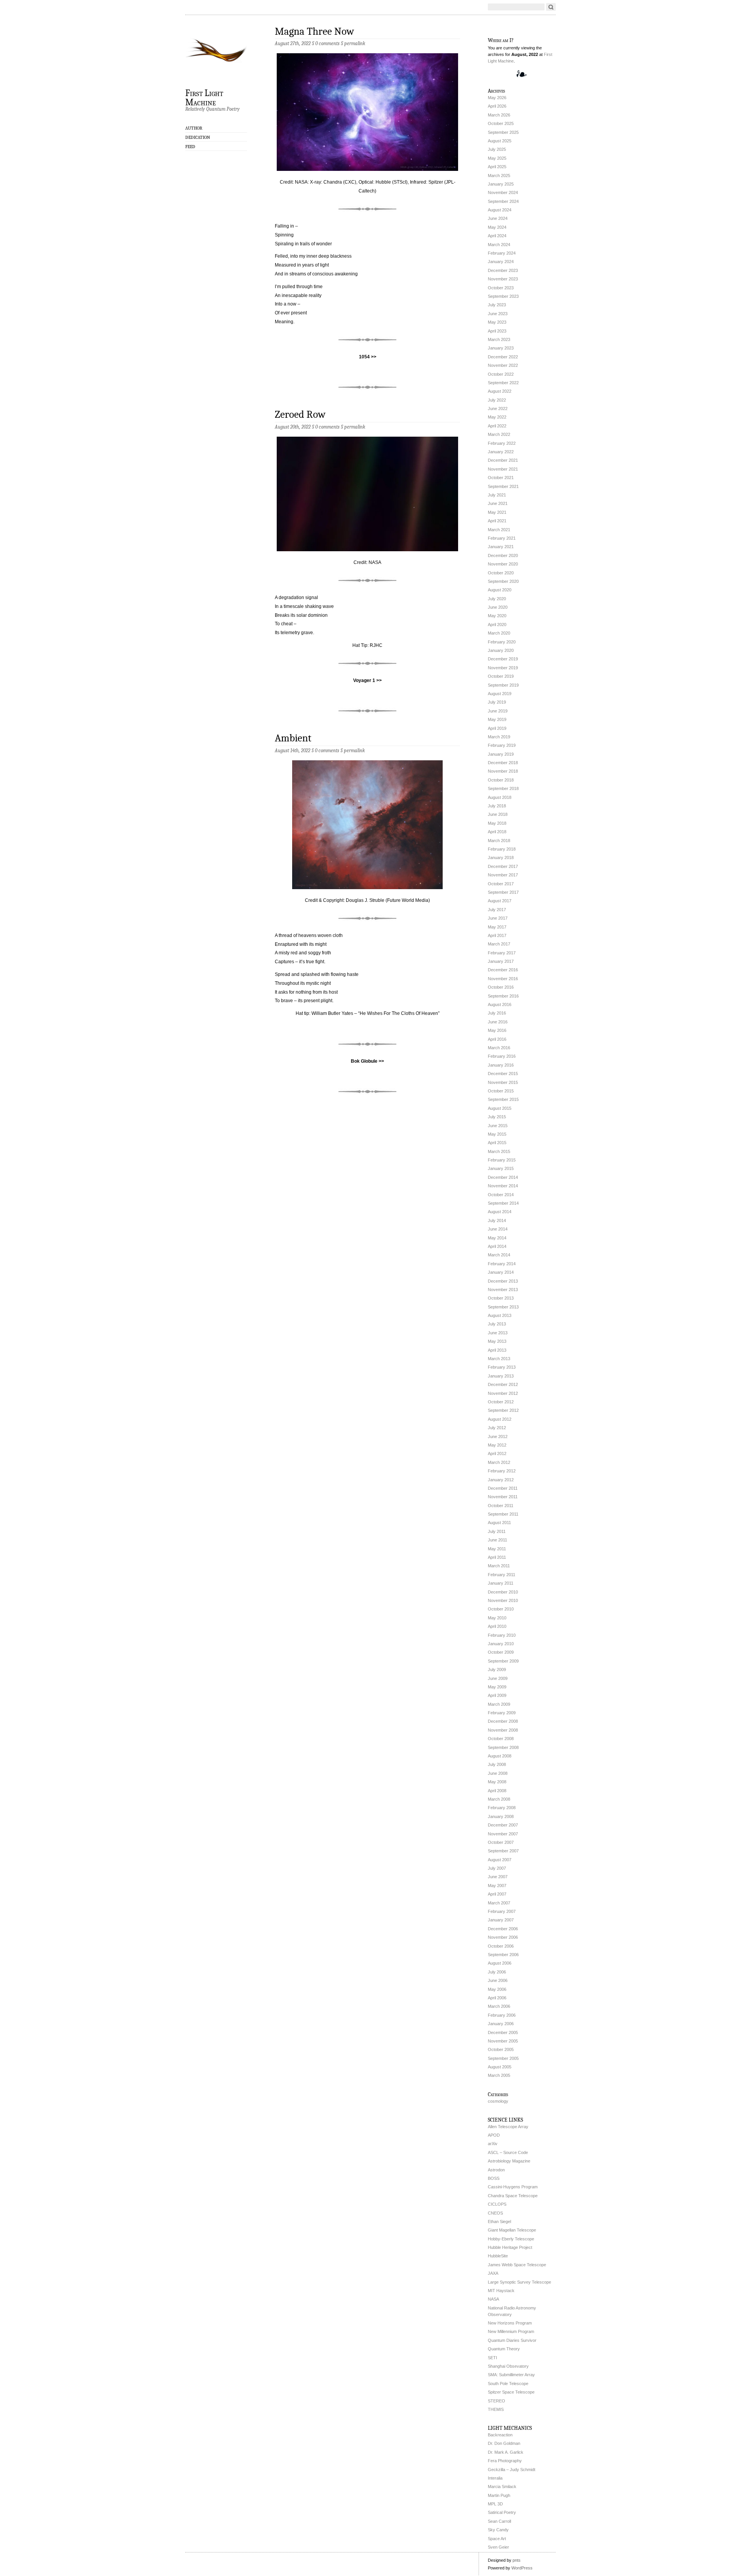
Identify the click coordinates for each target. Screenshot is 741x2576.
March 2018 (499, 841)
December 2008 (503, 1721)
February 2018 (502, 849)
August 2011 (499, 1523)
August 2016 (500, 1004)
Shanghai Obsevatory (508, 2366)
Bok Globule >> (367, 1061)
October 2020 (501, 573)
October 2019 (501, 676)
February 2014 (502, 1264)
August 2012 (500, 1419)
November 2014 (503, 1186)
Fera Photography (505, 2461)
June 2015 (498, 1126)
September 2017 (503, 892)
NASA (493, 2299)
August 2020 (500, 590)
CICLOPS (497, 2204)
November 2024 (503, 192)
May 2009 (497, 1687)
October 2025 (501, 123)
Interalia (495, 2478)
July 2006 (497, 1972)
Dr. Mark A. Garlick (506, 2452)
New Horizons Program (510, 2323)
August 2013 (500, 1315)
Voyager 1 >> (367, 680)
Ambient (293, 738)
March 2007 (499, 1903)
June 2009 (498, 1678)
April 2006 (497, 1998)
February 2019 (502, 745)
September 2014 (503, 1203)
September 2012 (503, 1410)
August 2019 (500, 694)
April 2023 (497, 331)
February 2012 (502, 1471)
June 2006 (498, 1980)
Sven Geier (498, 2547)
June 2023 (498, 314)
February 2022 (502, 443)
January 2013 (501, 1376)
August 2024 (500, 210)
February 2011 (502, 1575)
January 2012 (501, 1480)
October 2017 (501, 884)
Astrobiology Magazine (509, 2161)
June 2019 (498, 711)
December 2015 (503, 1074)
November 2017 (503, 875)
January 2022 (501, 452)
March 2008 (499, 1799)
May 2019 (497, 719)
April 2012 (497, 1453)
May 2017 (497, 927)
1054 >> (368, 357)
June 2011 (497, 1540)
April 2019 (497, 728)
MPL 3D (495, 2504)
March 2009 (499, 1704)
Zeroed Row (300, 414)
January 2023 (501, 348)
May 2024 (497, 227)
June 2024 (498, 218)
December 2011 (503, 1488)
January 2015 (501, 1168)
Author (194, 128)
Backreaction (500, 2435)
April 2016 (497, 1039)
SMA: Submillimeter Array (511, 2375)
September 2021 (503, 486)
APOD (494, 2135)
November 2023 (503, 279)
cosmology (498, 2101)
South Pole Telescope (508, 2384)
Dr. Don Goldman (504, 2443)
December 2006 (503, 1929)
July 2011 (497, 1531)
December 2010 (503, 1592)
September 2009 (503, 1661)
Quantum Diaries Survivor (512, 2340)
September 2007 (503, 1851)
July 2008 (497, 1764)
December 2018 (503, 763)
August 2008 (500, 1756)
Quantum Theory (504, 2349)
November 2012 (503, 1393)
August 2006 (500, 1963)
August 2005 (500, 2067)
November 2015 (503, 1082)
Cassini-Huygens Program (513, 2187)
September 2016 (503, 996)
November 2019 (503, 668)
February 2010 (502, 1635)
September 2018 (503, 788)
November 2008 (503, 1730)
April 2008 (497, 1791)
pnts (517, 2560)
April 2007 (497, 1894)
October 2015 (501, 1091)
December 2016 (503, 970)
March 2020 (499, 633)
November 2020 (503, 564)
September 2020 (503, 581)
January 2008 (501, 1816)
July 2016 (497, 1013)
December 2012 (503, 1384)
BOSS (494, 2178)
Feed (190, 147)
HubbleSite (498, 2256)
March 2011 (499, 1566)
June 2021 (498, 503)
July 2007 (497, 1868)
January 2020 (501, 650)
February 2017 (502, 953)
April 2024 (497, 236)
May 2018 (497, 823)
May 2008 (497, 1782)
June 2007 (498, 1877)
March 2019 (499, 737)
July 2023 (497, 305)
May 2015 (497, 1134)
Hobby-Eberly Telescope (511, 2239)
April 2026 (497, 106)
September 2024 (503, 201)
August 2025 (500, 141)
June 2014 (498, 1229)
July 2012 (497, 1428)
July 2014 (497, 1220)
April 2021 (497, 521)
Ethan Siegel (499, 2222)
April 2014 (497, 1246)
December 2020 (503, 555)
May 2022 (497, 417)
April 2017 (497, 935)
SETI (492, 2358)
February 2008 (502, 1808)
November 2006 (503, 1937)
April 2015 (497, 1143)
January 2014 (501, 1272)
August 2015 (500, 1108)
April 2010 (497, 1626)
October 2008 (501, 1739)
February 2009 (502, 1713)
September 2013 (503, 1307)
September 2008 (503, 1747)
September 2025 (503, 132)
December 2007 (503, 1825)
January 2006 (501, 2024)
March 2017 (499, 944)
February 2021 (502, 538)
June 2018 (498, 814)
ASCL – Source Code (508, 2152)
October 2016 (501, 987)
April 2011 (497, 1557)
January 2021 (501, 547)
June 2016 (498, 1022)
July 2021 (497, 495)
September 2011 (503, 1514)
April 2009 (497, 1695)
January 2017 (501, 961)
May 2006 (497, 1989)
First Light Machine (204, 97)
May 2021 (497, 512)
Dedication (198, 137)
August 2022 (500, 391)
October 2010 (501, 1609)
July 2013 (497, 1324)
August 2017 (500, 901)
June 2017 (498, 918)
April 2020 (497, 625)
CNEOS (495, 2213)
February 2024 (502, 253)
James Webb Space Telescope (517, 2265)
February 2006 (502, 2015)
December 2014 (503, 1177)
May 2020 (497, 616)
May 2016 (497, 1030)
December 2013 (503, 1281)
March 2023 (499, 339)
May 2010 (497, 1618)
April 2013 (497, 1350)
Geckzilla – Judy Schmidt (512, 2470)
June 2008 (498, 1773)
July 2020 (497, 599)
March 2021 (499, 530)
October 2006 (501, 1946)
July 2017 (497, 910)
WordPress (522, 2568)
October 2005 (501, 2049)
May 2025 (497, 158)
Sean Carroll (499, 2521)
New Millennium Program (511, 2331)
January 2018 (501, 858)
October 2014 (501, 1195)
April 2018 (497, 832)
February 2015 (502, 1160)
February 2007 (502, 1911)
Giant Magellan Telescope (512, 2230)
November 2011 (503, 1497)
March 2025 (499, 176)
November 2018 (503, 771)
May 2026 (497, 98)
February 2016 (502, 1056)
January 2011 (501, 1583)
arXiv (493, 2144)
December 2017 (503, 866)
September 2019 (503, 685)
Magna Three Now (314, 31)
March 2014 (499, 1255)
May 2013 (497, 1341)
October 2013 (501, 1298)
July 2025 (497, 149)
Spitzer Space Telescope (511, 2392)
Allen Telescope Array (508, 2127)
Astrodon (496, 2170)
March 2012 (499, 1462)
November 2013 (503, 1290)
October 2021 (501, 478)
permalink (355, 43)
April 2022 (497, 426)
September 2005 (503, 2058)
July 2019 (497, 702)
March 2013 (499, 1359)
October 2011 (501, 1506)
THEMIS (496, 2409)
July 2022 (497, 400)
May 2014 (497, 1238)
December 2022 (503, 357)
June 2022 (498, 409)
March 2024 (499, 245)
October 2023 (501, 288)
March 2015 (499, 1151)
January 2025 (501, 184)
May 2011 (497, 1549)
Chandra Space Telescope (513, 2196)
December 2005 (503, 2032)
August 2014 (500, 1212)
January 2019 (501, 754)
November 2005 (503, 2041)
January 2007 (501, 1920)
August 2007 (500, 1860)
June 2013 (498, 1333)
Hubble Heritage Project (510, 2247)
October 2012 (501, 1402)
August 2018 (500, 797)
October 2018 (501, 780)
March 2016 (499, 1048)
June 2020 (498, 607)
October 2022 (501, 374)
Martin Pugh (499, 2495)
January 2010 (501, 1644)
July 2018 (497, 806)
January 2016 (501, 1065)
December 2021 (503, 460)
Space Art (497, 2539)
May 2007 (497, 1886)
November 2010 (503, 1600)
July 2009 (497, 1670)
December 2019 (503, 659)
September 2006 (503, 1955)
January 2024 (501, 262)
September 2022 (503, 383)
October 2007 (501, 1842)
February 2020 (502, 642)
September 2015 (503, 1099)
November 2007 (503, 1834)
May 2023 (497, 322)
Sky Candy (498, 2530)
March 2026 (499, 115)
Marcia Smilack (502, 2487)
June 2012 (498, 1437)
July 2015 (497, 1117)
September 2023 (503, 296)
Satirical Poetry (502, 2512)
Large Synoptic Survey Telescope (519, 2282)
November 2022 (503, 365)
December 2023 (503, 270)
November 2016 (503, 979)
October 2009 (501, 1652)
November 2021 (503, 469)
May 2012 (497, 1445)
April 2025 (497, 167)
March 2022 (499, 434)
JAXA (493, 2273)
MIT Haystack (501, 2291)
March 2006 (499, 2006)
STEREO (497, 2401)
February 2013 (502, 1367)
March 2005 (499, 2075)
